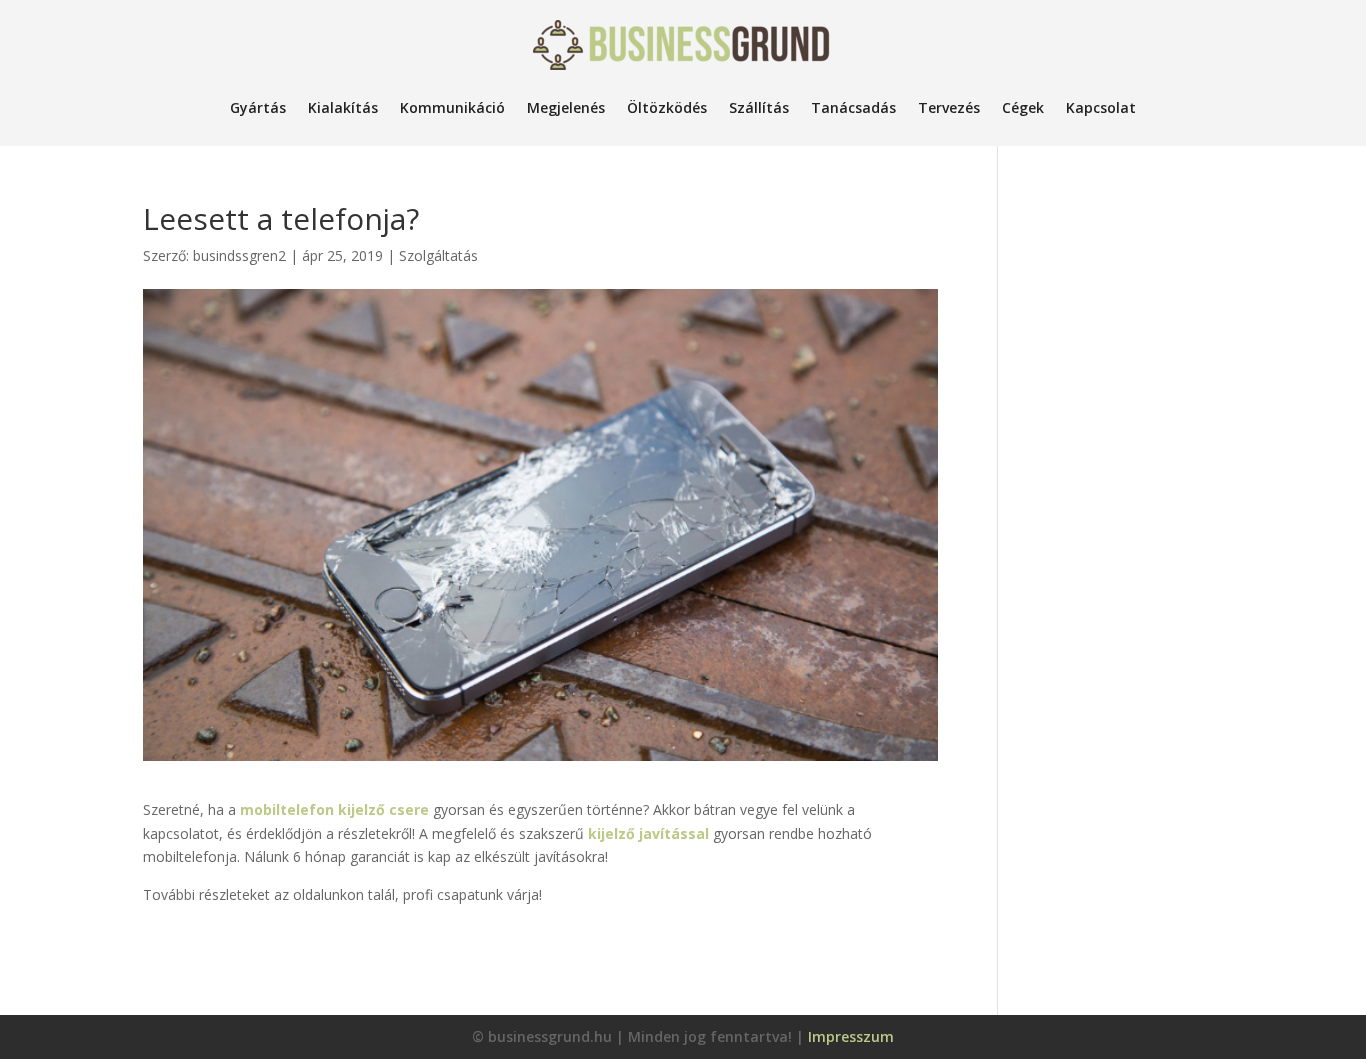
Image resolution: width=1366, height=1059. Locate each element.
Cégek (1023, 107)
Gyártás (258, 107)
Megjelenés (566, 107)
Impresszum (851, 1036)
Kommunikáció (452, 107)
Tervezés (949, 107)
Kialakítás (343, 107)
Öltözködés (667, 107)
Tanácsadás (853, 107)
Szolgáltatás (438, 255)
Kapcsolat (1101, 107)
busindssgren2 (239, 255)
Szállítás (759, 107)
